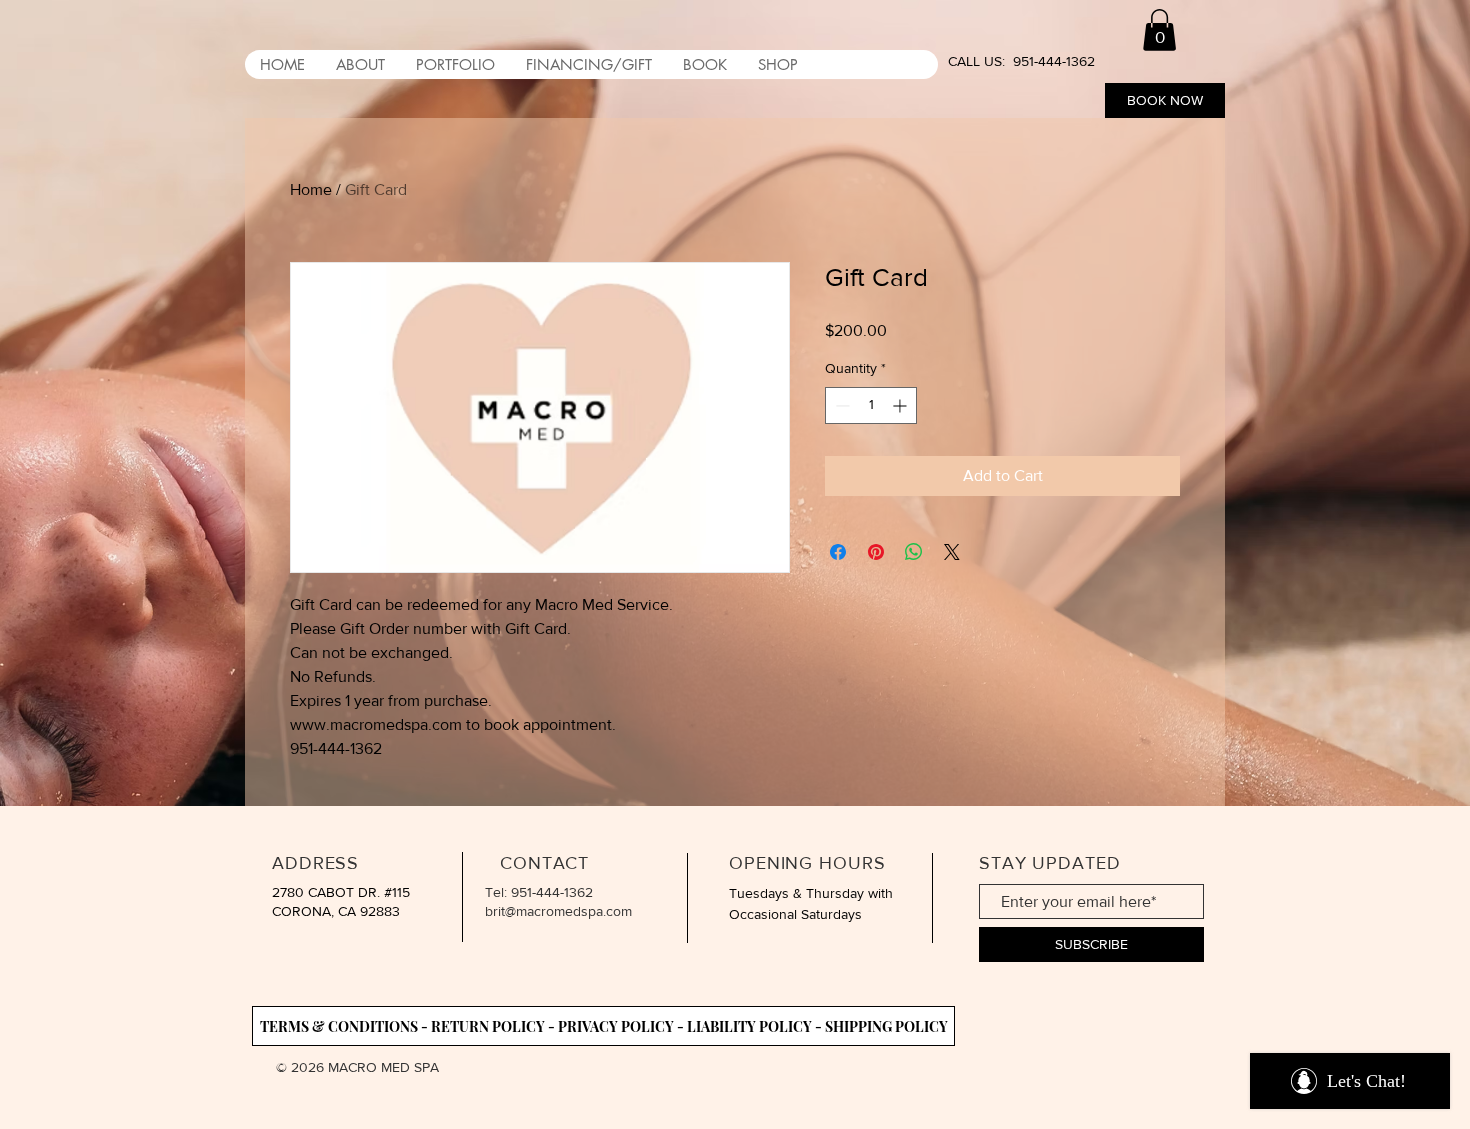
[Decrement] (840, 405)
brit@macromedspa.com (558, 911)
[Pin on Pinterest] (876, 552)
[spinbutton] (871, 405)
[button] (1159, 30)
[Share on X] (952, 552)
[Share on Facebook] (838, 552)
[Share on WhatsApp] (914, 552)
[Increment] (901, 405)
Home (311, 189)
